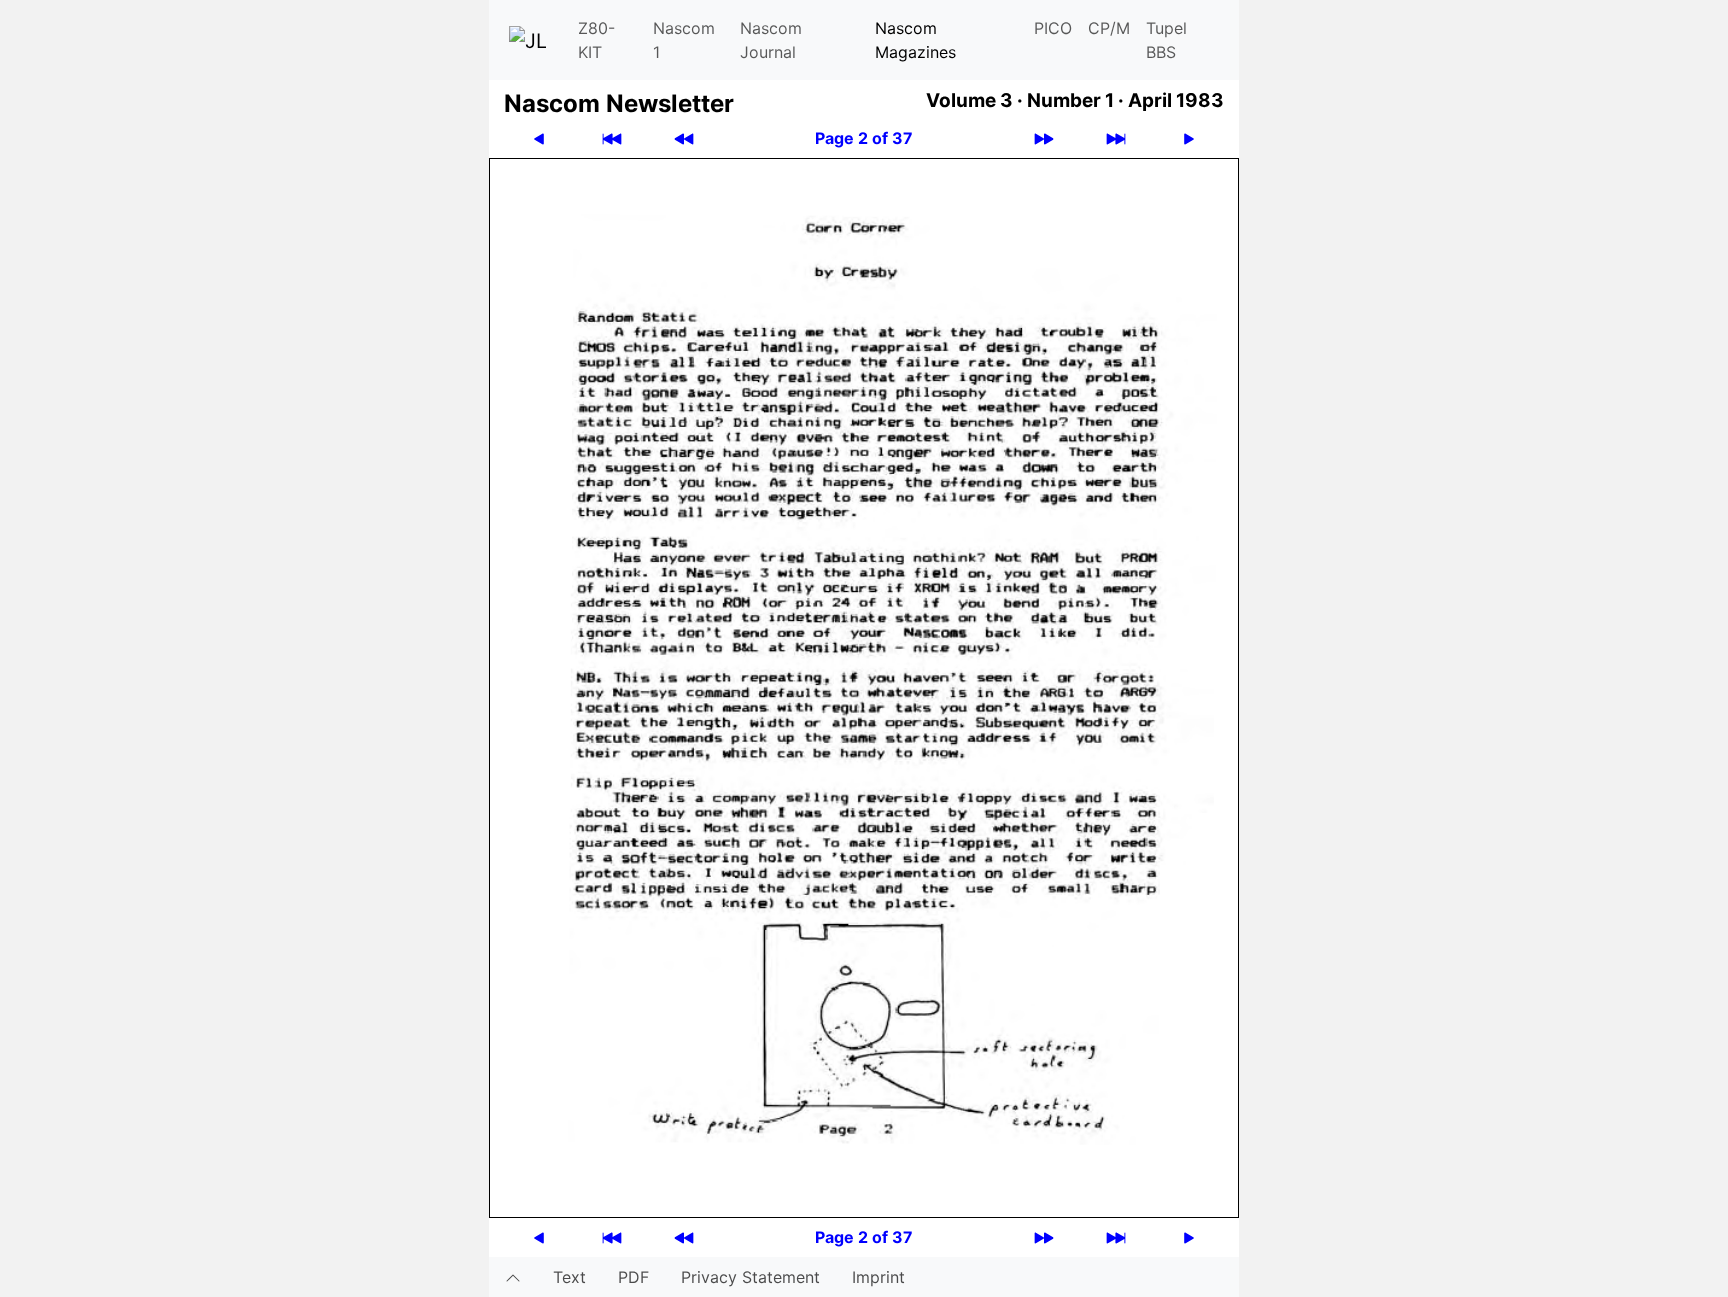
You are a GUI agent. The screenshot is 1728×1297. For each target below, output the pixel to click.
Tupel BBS (1166, 40)
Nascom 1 (684, 40)
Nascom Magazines (915, 40)
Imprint (878, 1277)
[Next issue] (1044, 138)
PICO (1053, 28)
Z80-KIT (596, 40)
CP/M (1109, 28)
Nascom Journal (771, 40)
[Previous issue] (684, 138)
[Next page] (1189, 138)
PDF (633, 1277)
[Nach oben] (513, 1277)
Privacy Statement (750, 1277)
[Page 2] (864, 686)
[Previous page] (539, 138)
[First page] (612, 138)
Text (569, 1277)
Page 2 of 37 (864, 138)
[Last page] (1116, 138)
